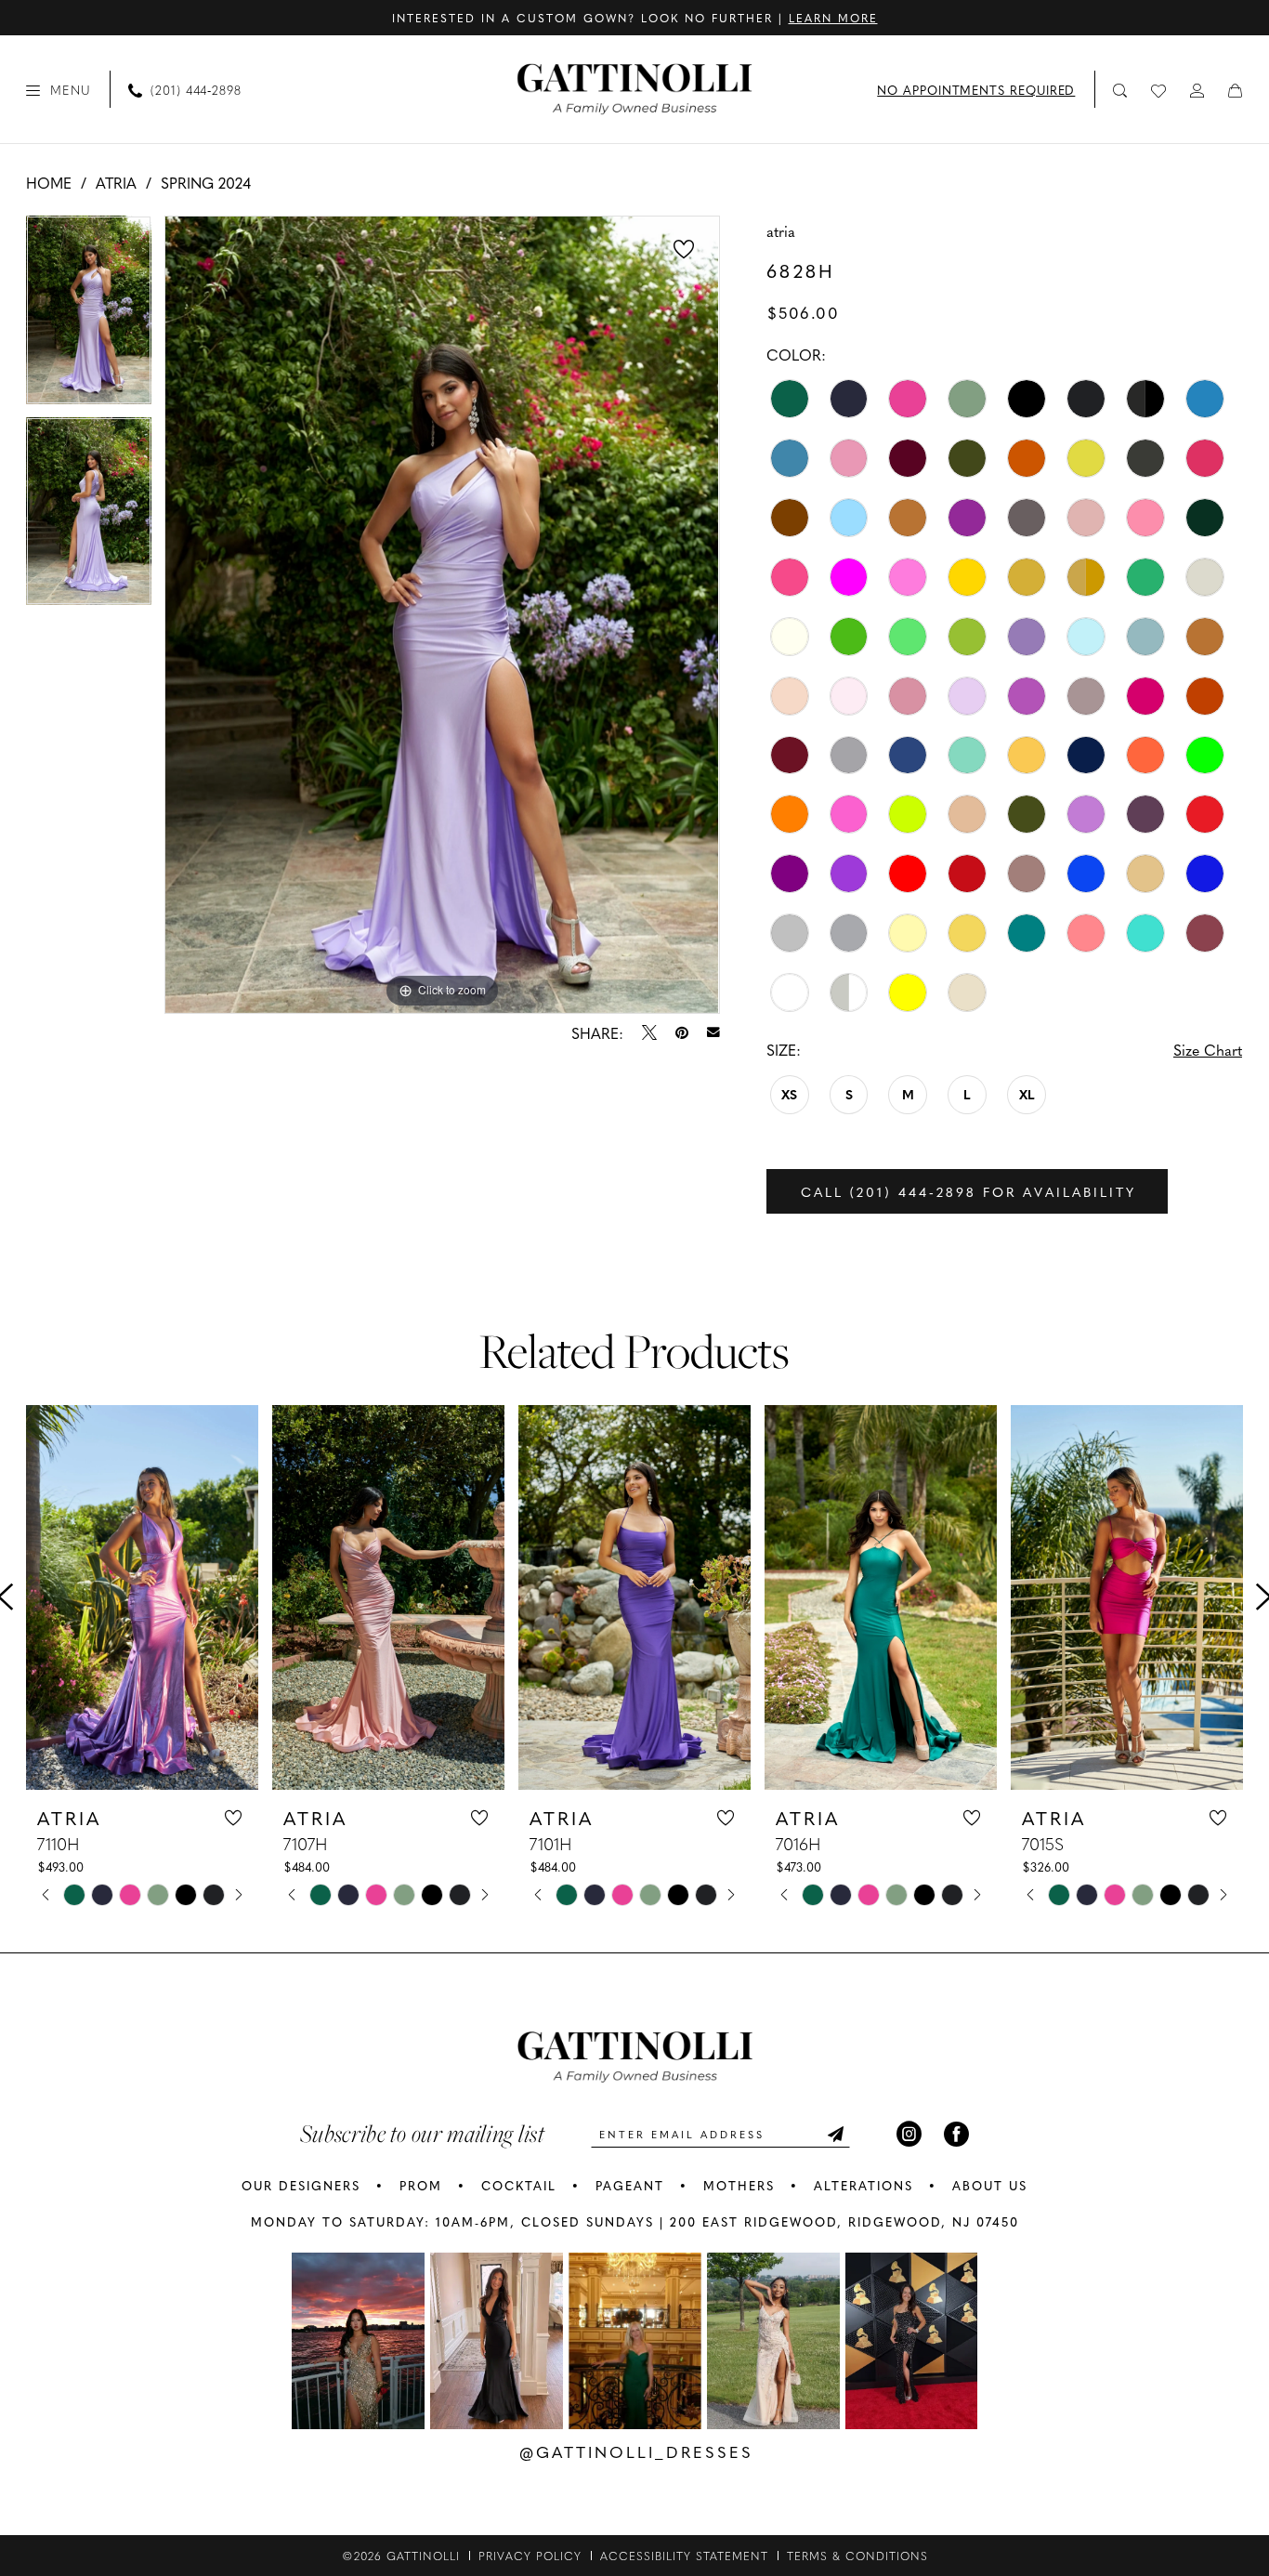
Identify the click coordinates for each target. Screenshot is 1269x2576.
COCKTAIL (519, 2185)
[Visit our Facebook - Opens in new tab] (956, 2134)
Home (49, 182)
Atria (116, 182)
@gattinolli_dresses (636, 2451)
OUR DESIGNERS (301, 2185)
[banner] (635, 89)
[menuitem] (59, 89)
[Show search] (1121, 90)
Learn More (833, 18)
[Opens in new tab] (358, 2341)
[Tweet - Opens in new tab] (649, 1032)
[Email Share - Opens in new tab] (713, 1032)
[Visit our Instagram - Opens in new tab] (909, 2134)
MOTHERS (739, 2185)
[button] (59, 89)
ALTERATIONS (863, 2185)
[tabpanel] (89, 316)
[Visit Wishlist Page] (1159, 89)
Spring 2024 (206, 182)
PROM (421, 2185)
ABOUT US (990, 2185)
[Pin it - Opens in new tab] (682, 1032)
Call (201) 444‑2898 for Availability (968, 1191)
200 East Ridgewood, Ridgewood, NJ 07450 (844, 2221)
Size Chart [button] (1208, 1049)
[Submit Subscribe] (835, 2134)
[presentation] (142, 1597)
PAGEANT (630, 2185)
